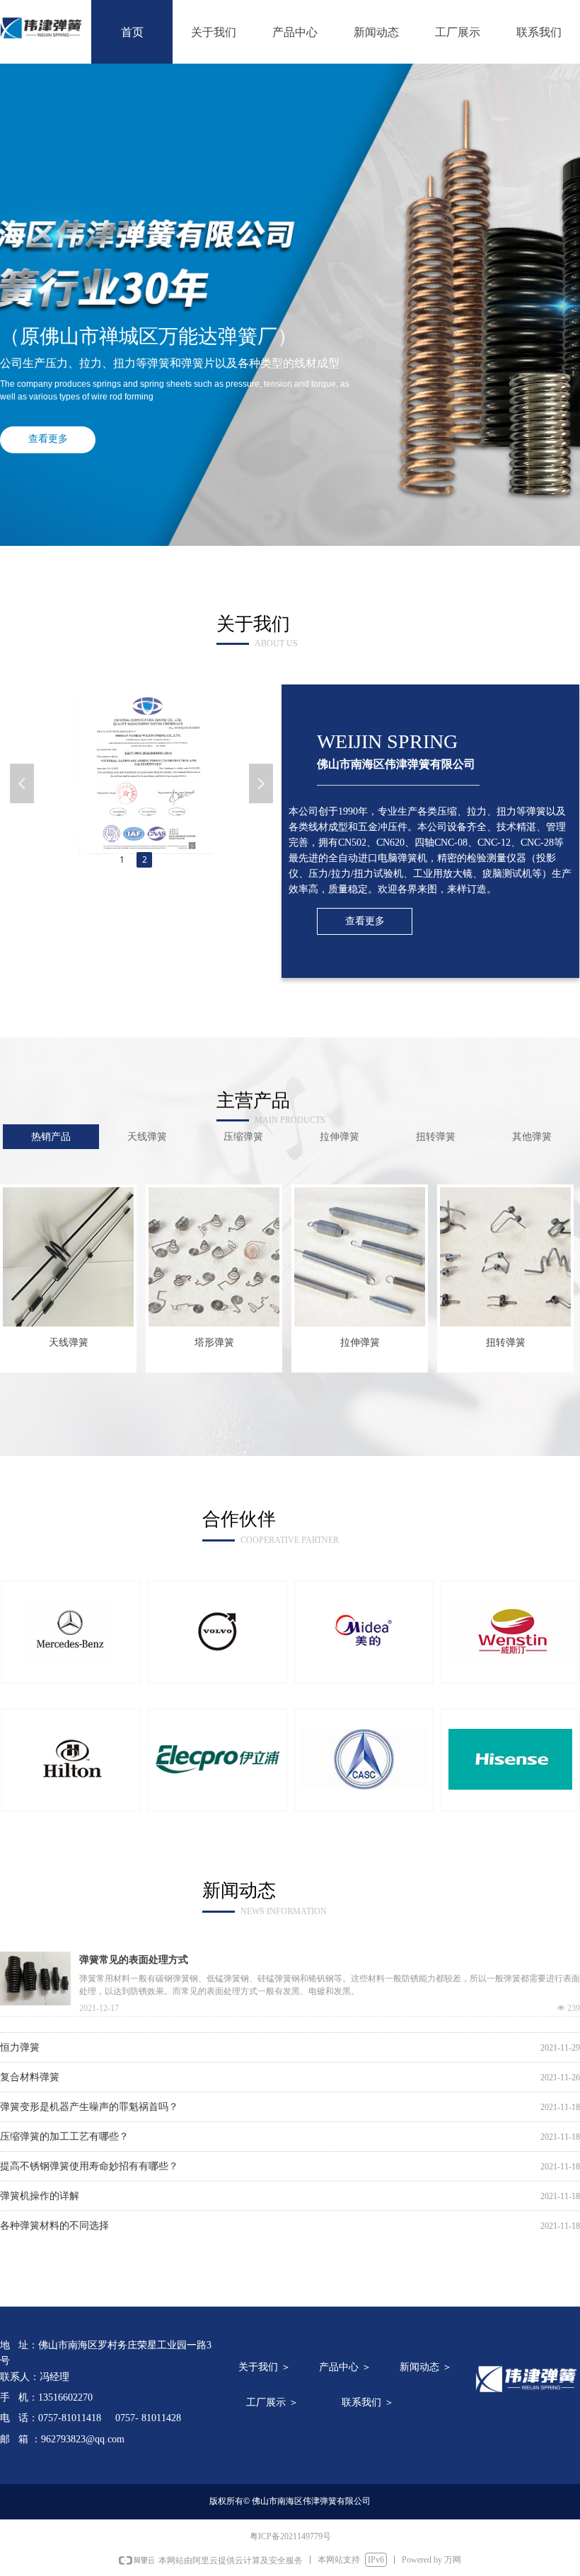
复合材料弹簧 (30, 2069)
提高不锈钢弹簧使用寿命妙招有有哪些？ (89, 2158)
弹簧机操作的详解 (40, 2187)
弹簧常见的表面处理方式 (134, 1960)
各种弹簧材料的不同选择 (54, 2217)
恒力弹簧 (20, 2039)
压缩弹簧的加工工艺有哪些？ (64, 2128)
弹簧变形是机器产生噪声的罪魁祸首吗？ (89, 2098)
